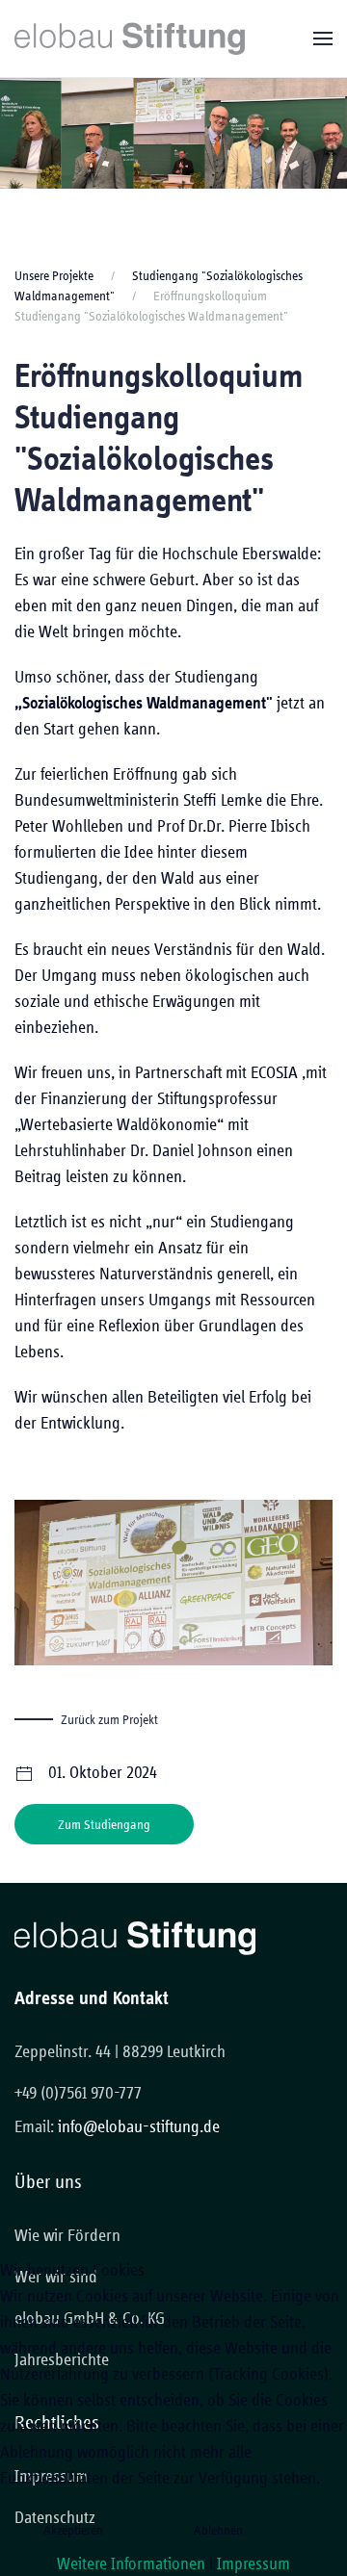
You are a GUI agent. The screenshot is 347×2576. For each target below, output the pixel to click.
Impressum (254, 2563)
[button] (323, 39)
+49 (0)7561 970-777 (78, 2092)
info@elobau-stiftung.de (139, 2126)
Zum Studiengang (104, 1824)
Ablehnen (218, 2530)
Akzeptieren (73, 2530)
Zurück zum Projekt (109, 1719)
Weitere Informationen (131, 2563)
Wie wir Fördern (67, 2235)
